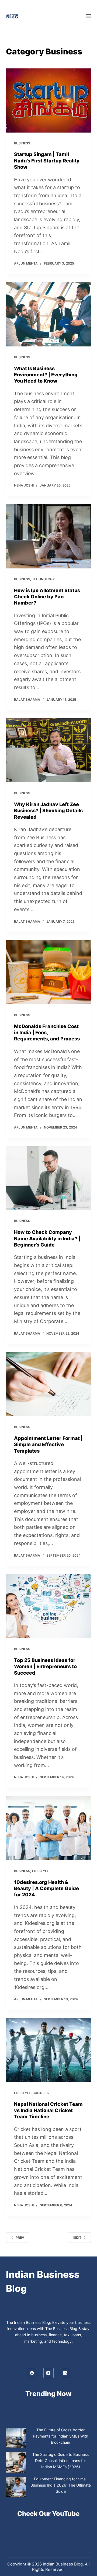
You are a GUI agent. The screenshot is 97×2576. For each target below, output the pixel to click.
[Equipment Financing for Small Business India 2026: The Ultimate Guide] (16, 2487)
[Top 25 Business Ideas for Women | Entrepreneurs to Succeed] (49, 1606)
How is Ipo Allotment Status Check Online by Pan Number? (47, 597)
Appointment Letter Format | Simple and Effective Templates (48, 1445)
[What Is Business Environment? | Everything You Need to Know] (49, 314)
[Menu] (89, 16)
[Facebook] (32, 2373)
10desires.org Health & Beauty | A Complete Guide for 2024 (46, 1888)
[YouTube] (48, 2373)
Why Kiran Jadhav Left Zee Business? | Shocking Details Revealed (48, 811)
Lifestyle (40, 1871)
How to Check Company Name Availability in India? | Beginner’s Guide (47, 1238)
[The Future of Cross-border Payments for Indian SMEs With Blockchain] (16, 2438)
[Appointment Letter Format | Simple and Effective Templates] (49, 1384)
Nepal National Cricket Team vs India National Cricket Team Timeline (48, 2110)
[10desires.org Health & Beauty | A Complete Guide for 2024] (49, 1828)
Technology (43, 579)
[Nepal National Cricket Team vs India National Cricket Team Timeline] (49, 2050)
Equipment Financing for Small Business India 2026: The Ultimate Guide (61, 2485)
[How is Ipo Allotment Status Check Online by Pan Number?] (49, 536)
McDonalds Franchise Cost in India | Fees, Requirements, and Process (47, 1033)
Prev (20, 2237)
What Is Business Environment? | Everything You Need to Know (46, 375)
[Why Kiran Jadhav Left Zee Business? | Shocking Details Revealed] (49, 750)
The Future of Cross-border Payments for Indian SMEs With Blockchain (60, 2436)
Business (22, 143)
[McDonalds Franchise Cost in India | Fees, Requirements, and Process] (49, 972)
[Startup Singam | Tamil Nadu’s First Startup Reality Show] (49, 100)
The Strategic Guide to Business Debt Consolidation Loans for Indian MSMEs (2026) (60, 2461)
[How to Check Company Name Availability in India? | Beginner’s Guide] (49, 1178)
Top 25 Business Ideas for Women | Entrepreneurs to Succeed (45, 1667)
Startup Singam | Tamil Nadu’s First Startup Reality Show (47, 161)
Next (77, 2237)
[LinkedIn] (65, 2373)
